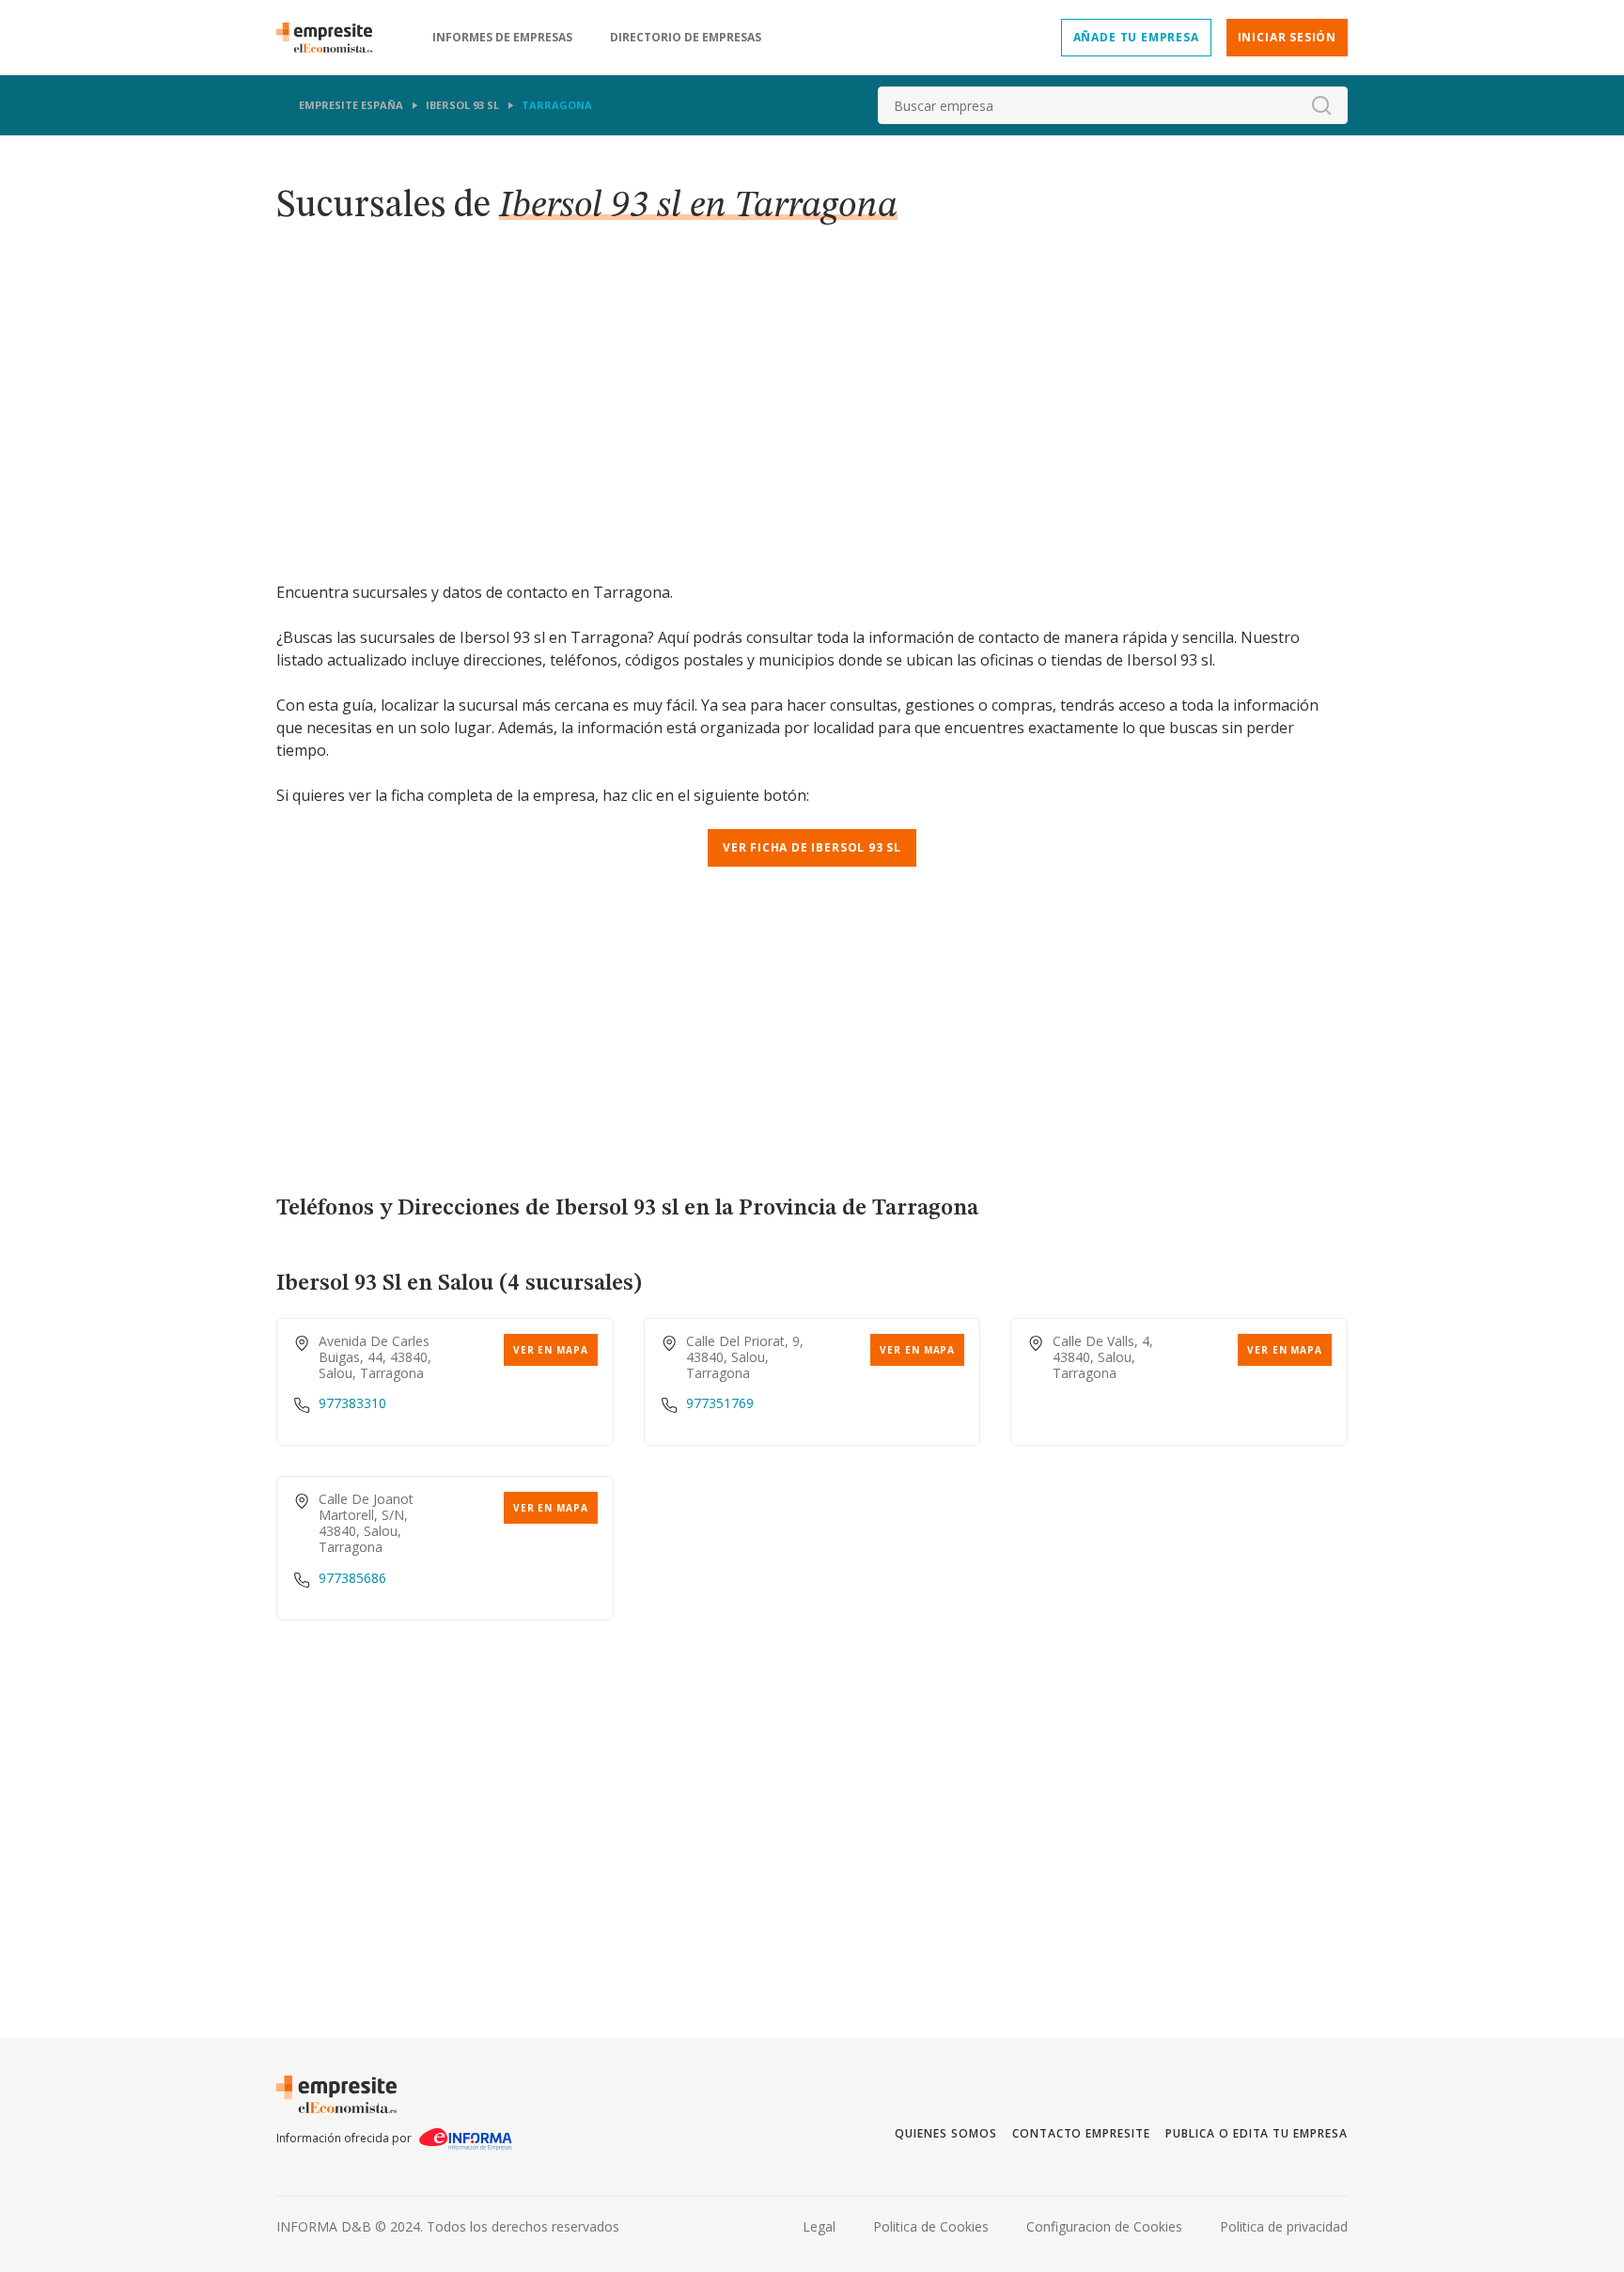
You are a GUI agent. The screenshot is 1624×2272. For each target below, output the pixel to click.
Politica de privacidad (1284, 2226)
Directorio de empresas (686, 38)
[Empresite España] (332, 38)
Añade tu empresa (1136, 37)
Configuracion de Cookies (1104, 2226)
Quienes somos (945, 2133)
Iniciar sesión (1287, 37)
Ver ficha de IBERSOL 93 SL (812, 847)
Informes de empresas (502, 38)
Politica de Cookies (931, 2226)
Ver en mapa (551, 1350)
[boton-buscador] (1321, 105)
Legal (819, 2226)
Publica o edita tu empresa (1257, 2133)
